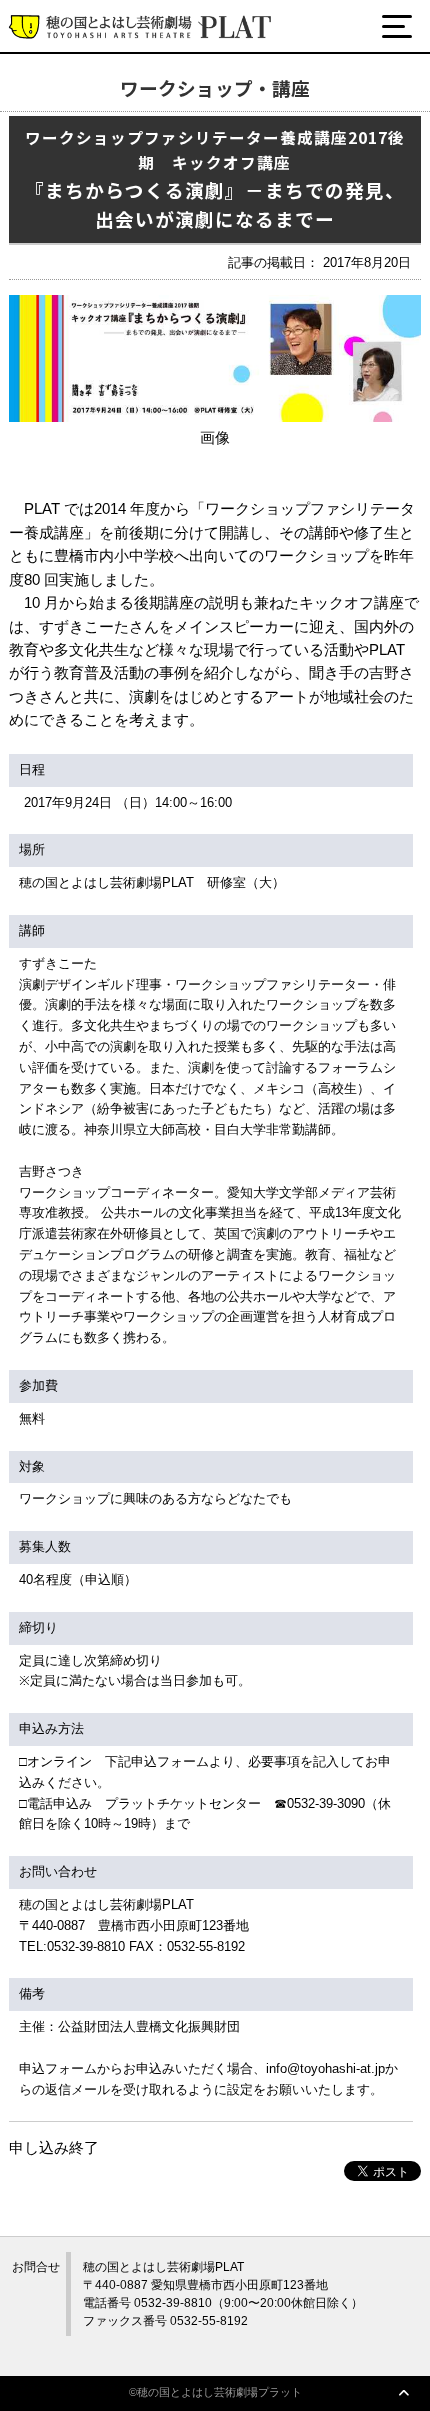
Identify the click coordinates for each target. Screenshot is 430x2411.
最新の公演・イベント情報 (137, 102)
